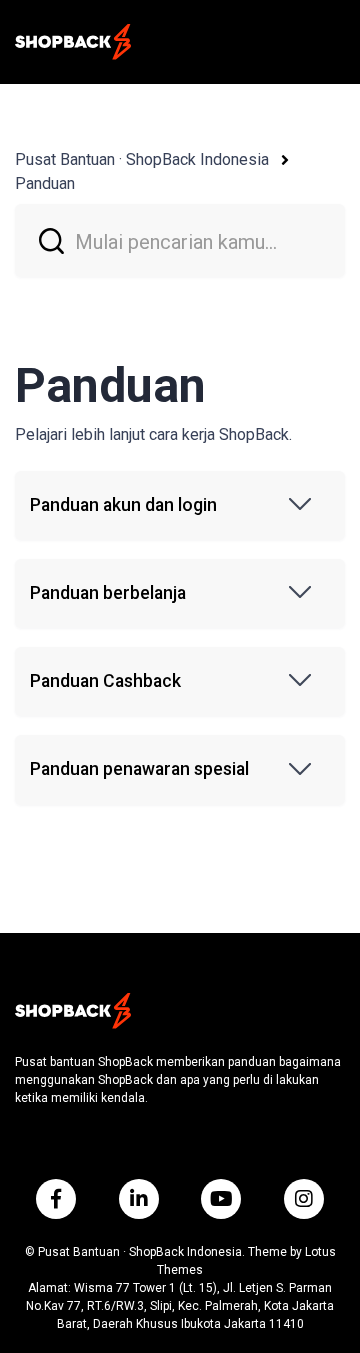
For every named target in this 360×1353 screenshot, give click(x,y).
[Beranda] (73, 42)
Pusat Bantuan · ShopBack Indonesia (142, 159)
